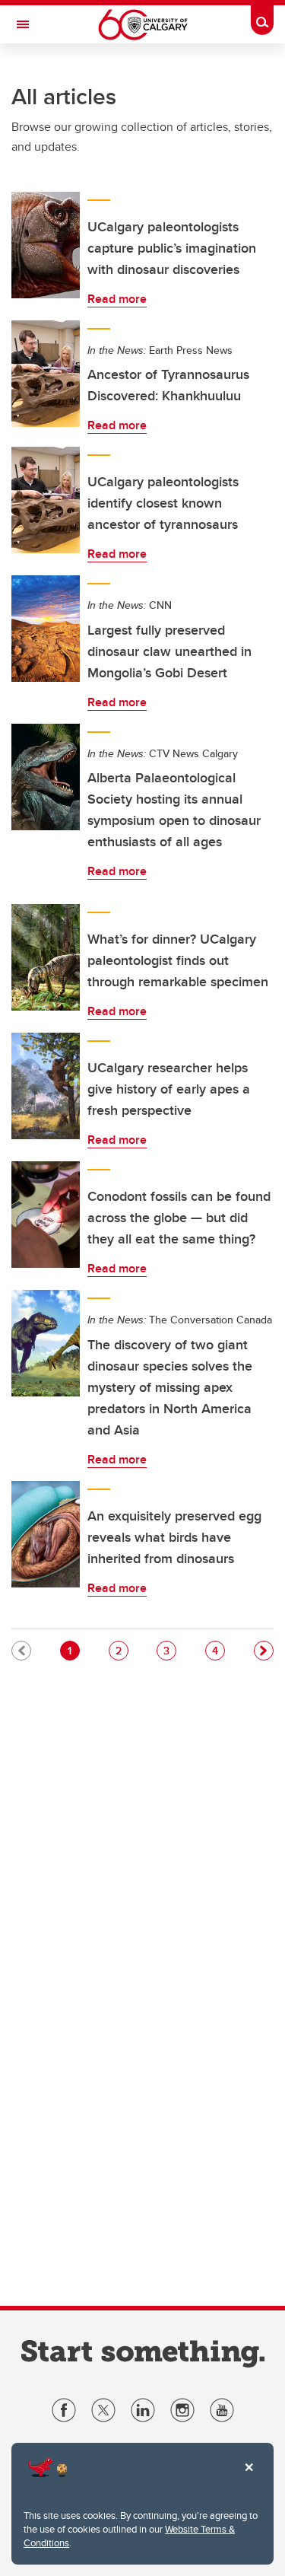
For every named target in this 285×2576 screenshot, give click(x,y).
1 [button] (73, 1650)
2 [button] (122, 1650)
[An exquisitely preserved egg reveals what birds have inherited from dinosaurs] (46, 1534)
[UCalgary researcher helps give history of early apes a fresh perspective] (46, 1086)
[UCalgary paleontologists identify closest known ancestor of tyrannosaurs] (46, 500)
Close (249, 2478)
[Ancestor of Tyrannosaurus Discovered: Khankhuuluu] (46, 374)
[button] (264, 1651)
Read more (117, 299)
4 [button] (218, 1650)
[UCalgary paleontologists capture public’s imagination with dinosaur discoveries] (46, 245)
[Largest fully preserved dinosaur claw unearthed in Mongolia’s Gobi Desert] (46, 629)
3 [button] (169, 1650)
